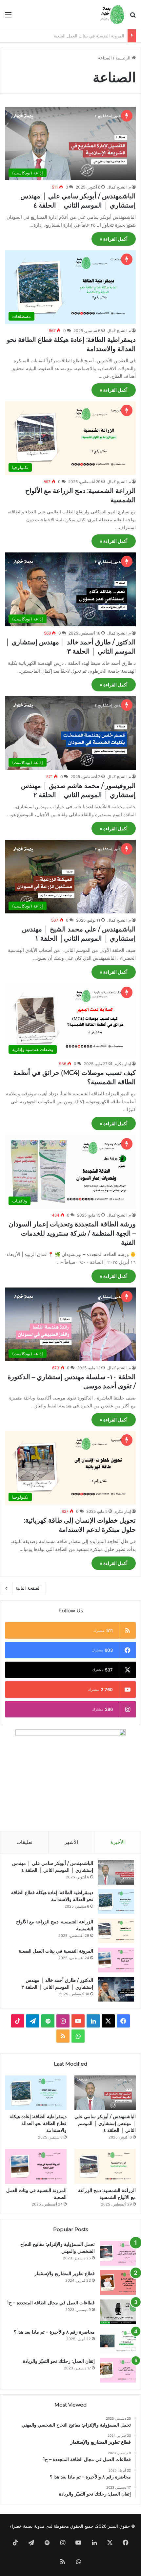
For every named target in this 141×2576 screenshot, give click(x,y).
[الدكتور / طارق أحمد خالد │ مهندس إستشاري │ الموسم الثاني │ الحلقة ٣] (116, 1989)
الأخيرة (118, 1842)
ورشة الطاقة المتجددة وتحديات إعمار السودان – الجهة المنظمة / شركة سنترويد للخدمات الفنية (72, 1233)
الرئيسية (124, 58)
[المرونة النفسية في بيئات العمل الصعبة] (116, 1960)
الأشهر (71, 1842)
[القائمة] (8, 17)
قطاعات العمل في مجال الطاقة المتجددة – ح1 (51, 2303)
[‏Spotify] (48, 2021)
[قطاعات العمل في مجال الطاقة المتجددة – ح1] (118, 2312)
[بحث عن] (133, 17)
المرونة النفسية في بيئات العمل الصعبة (56, 1951)
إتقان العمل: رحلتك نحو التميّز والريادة (59, 2361)
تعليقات (24, 1842)
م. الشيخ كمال (119, 187)
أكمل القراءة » (114, 239)
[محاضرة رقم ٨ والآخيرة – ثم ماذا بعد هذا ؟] (118, 2341)
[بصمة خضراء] (112, 14)
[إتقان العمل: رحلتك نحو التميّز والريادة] (118, 2370)
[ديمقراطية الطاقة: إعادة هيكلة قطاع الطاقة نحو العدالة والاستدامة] (116, 1902)
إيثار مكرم (123, 1064)
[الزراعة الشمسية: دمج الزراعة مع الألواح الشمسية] (116, 1931)
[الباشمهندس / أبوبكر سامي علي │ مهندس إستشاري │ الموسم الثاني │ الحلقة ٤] (116, 1872)
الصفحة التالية (28, 1588)
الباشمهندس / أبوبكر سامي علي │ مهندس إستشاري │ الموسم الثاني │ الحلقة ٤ (105, 2123)
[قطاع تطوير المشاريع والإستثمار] (118, 2283)
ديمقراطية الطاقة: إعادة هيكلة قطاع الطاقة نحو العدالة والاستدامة (38, 2123)
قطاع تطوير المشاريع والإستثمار (65, 2274)
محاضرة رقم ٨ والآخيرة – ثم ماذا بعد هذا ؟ (54, 2332)
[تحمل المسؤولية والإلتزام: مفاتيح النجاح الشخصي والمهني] (118, 2253)
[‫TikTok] (18, 2021)
